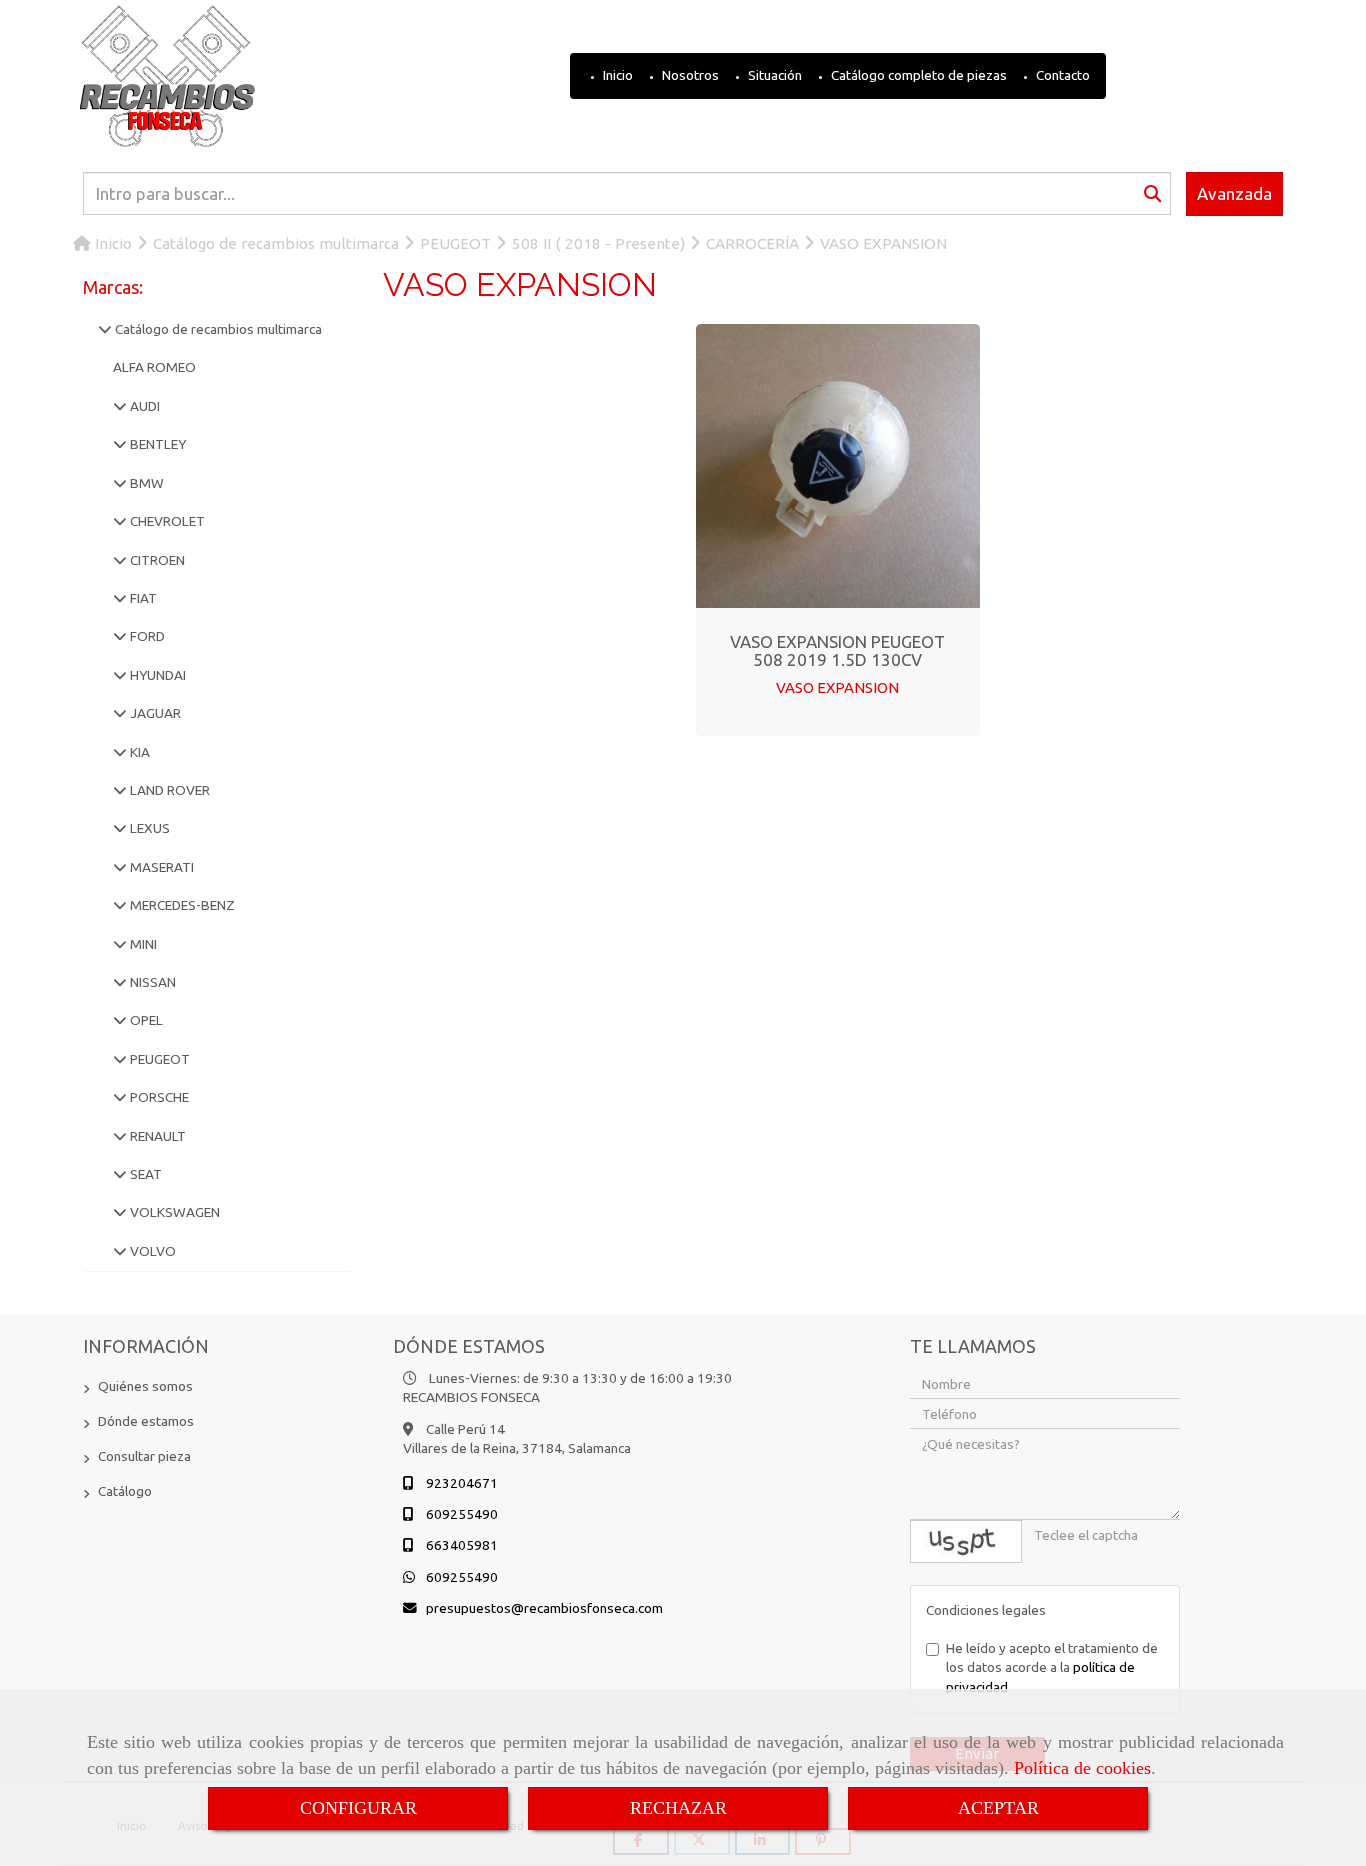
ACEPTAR (998, 1808)
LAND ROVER (168, 790)
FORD (146, 636)
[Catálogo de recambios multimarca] (105, 329)
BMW (145, 483)
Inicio (616, 75)
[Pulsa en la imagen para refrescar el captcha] (966, 1541)
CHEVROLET (166, 521)
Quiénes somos (145, 1386)
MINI (142, 944)
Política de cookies (1082, 1768)
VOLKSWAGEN (173, 1212)
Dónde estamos (146, 1421)
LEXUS (148, 828)
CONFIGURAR (358, 1808)
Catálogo (125, 1491)
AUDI (143, 406)
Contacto (1061, 75)
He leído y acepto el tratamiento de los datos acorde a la (1052, 1667)
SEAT (144, 1174)
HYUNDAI (156, 675)
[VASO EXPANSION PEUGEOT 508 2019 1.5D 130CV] (838, 466)
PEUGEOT (158, 1059)
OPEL (145, 1020)
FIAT (142, 598)
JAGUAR (154, 713)
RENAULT (156, 1136)
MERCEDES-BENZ (181, 905)
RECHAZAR (678, 1808)
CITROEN (156, 560)
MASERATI (160, 867)
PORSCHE (158, 1097)
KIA (138, 752)
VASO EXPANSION (837, 687)
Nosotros (689, 75)
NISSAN (151, 982)
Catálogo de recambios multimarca (217, 329)
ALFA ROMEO (154, 367)
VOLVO (151, 1251)
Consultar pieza (144, 1456)
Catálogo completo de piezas (917, 75)
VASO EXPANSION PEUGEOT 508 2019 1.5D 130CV (837, 651)
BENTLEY (156, 444)
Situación (773, 75)
